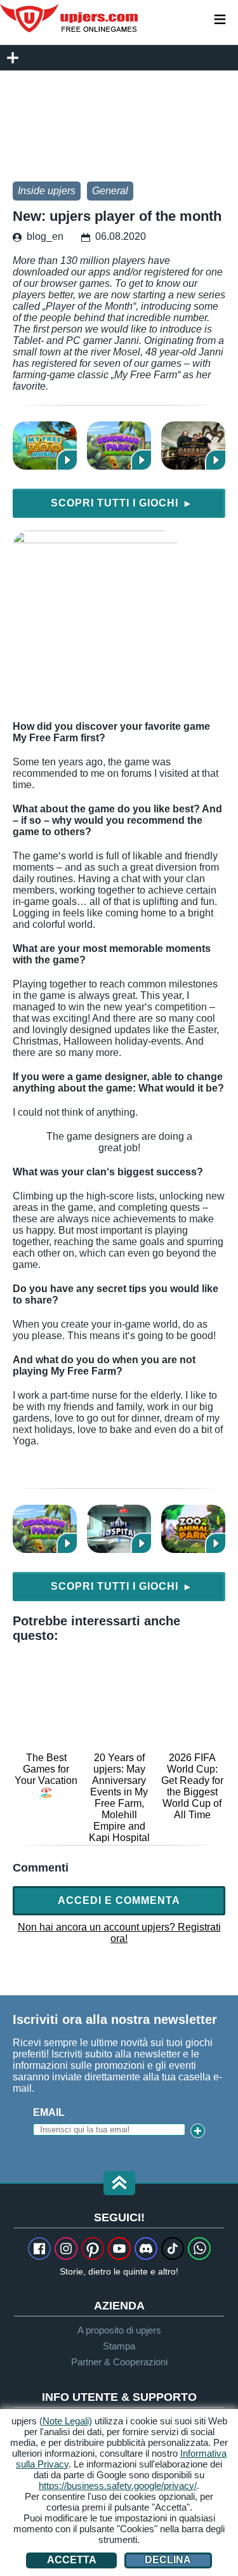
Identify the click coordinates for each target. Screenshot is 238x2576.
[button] (119, 2184)
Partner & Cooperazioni (119, 2362)
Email (49, 2112)
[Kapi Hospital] (119, 1529)
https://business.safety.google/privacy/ (118, 2486)
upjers (70, 18)
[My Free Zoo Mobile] (45, 446)
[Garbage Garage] (193, 446)
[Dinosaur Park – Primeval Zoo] (119, 446)
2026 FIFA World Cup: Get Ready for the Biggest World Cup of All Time (192, 1786)
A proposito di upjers (119, 2330)
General (110, 191)
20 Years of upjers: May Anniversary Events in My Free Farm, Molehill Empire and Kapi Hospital (119, 1798)
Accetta (72, 2560)
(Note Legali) (66, 2421)
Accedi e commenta (119, 1900)
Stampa (119, 2346)
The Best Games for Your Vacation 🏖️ (46, 1775)
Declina (168, 2560)
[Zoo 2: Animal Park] (193, 1529)
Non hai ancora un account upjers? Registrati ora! (119, 1933)
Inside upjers (47, 191)
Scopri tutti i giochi (120, 503)
